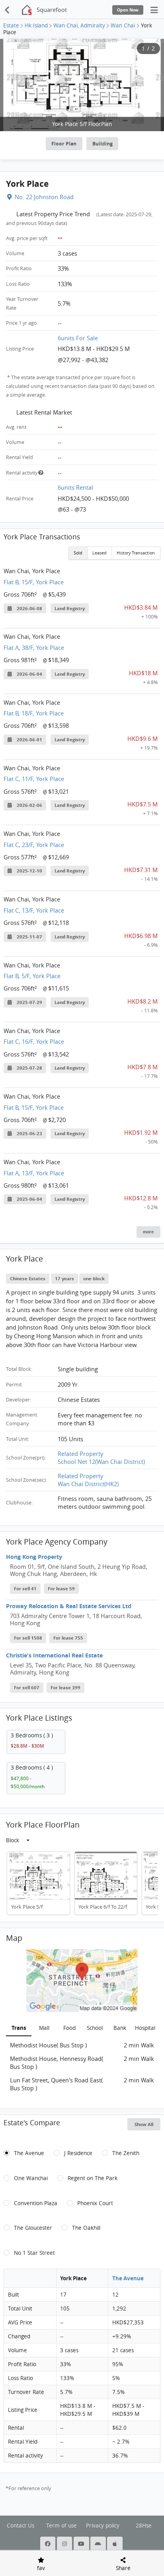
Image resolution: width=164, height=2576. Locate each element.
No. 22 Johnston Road (44, 197)
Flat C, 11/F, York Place (34, 779)
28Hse (144, 2526)
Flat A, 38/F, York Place (34, 647)
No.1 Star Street (34, 2253)
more (148, 1232)
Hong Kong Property (34, 1557)
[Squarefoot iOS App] (115, 2544)
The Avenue (29, 2153)
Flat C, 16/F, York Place (34, 1041)
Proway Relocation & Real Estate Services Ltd (69, 1606)
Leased (100, 553)
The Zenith (126, 2153)
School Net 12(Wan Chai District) (101, 1461)
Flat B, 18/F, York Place (34, 713)
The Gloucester (33, 2228)
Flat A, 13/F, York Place (34, 1173)
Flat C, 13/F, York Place (34, 910)
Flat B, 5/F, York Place (32, 976)
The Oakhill (86, 2228)
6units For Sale (78, 338)
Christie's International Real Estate (54, 1655)
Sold (78, 553)
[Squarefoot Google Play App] (99, 2544)
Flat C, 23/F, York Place (34, 845)
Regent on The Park (93, 2178)
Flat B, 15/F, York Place (34, 582)
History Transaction (136, 553)
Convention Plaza (36, 2203)
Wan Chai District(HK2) (88, 1484)
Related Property (80, 1454)
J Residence (78, 2153)
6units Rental (75, 487)
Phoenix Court (95, 2203)
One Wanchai (31, 2178)
